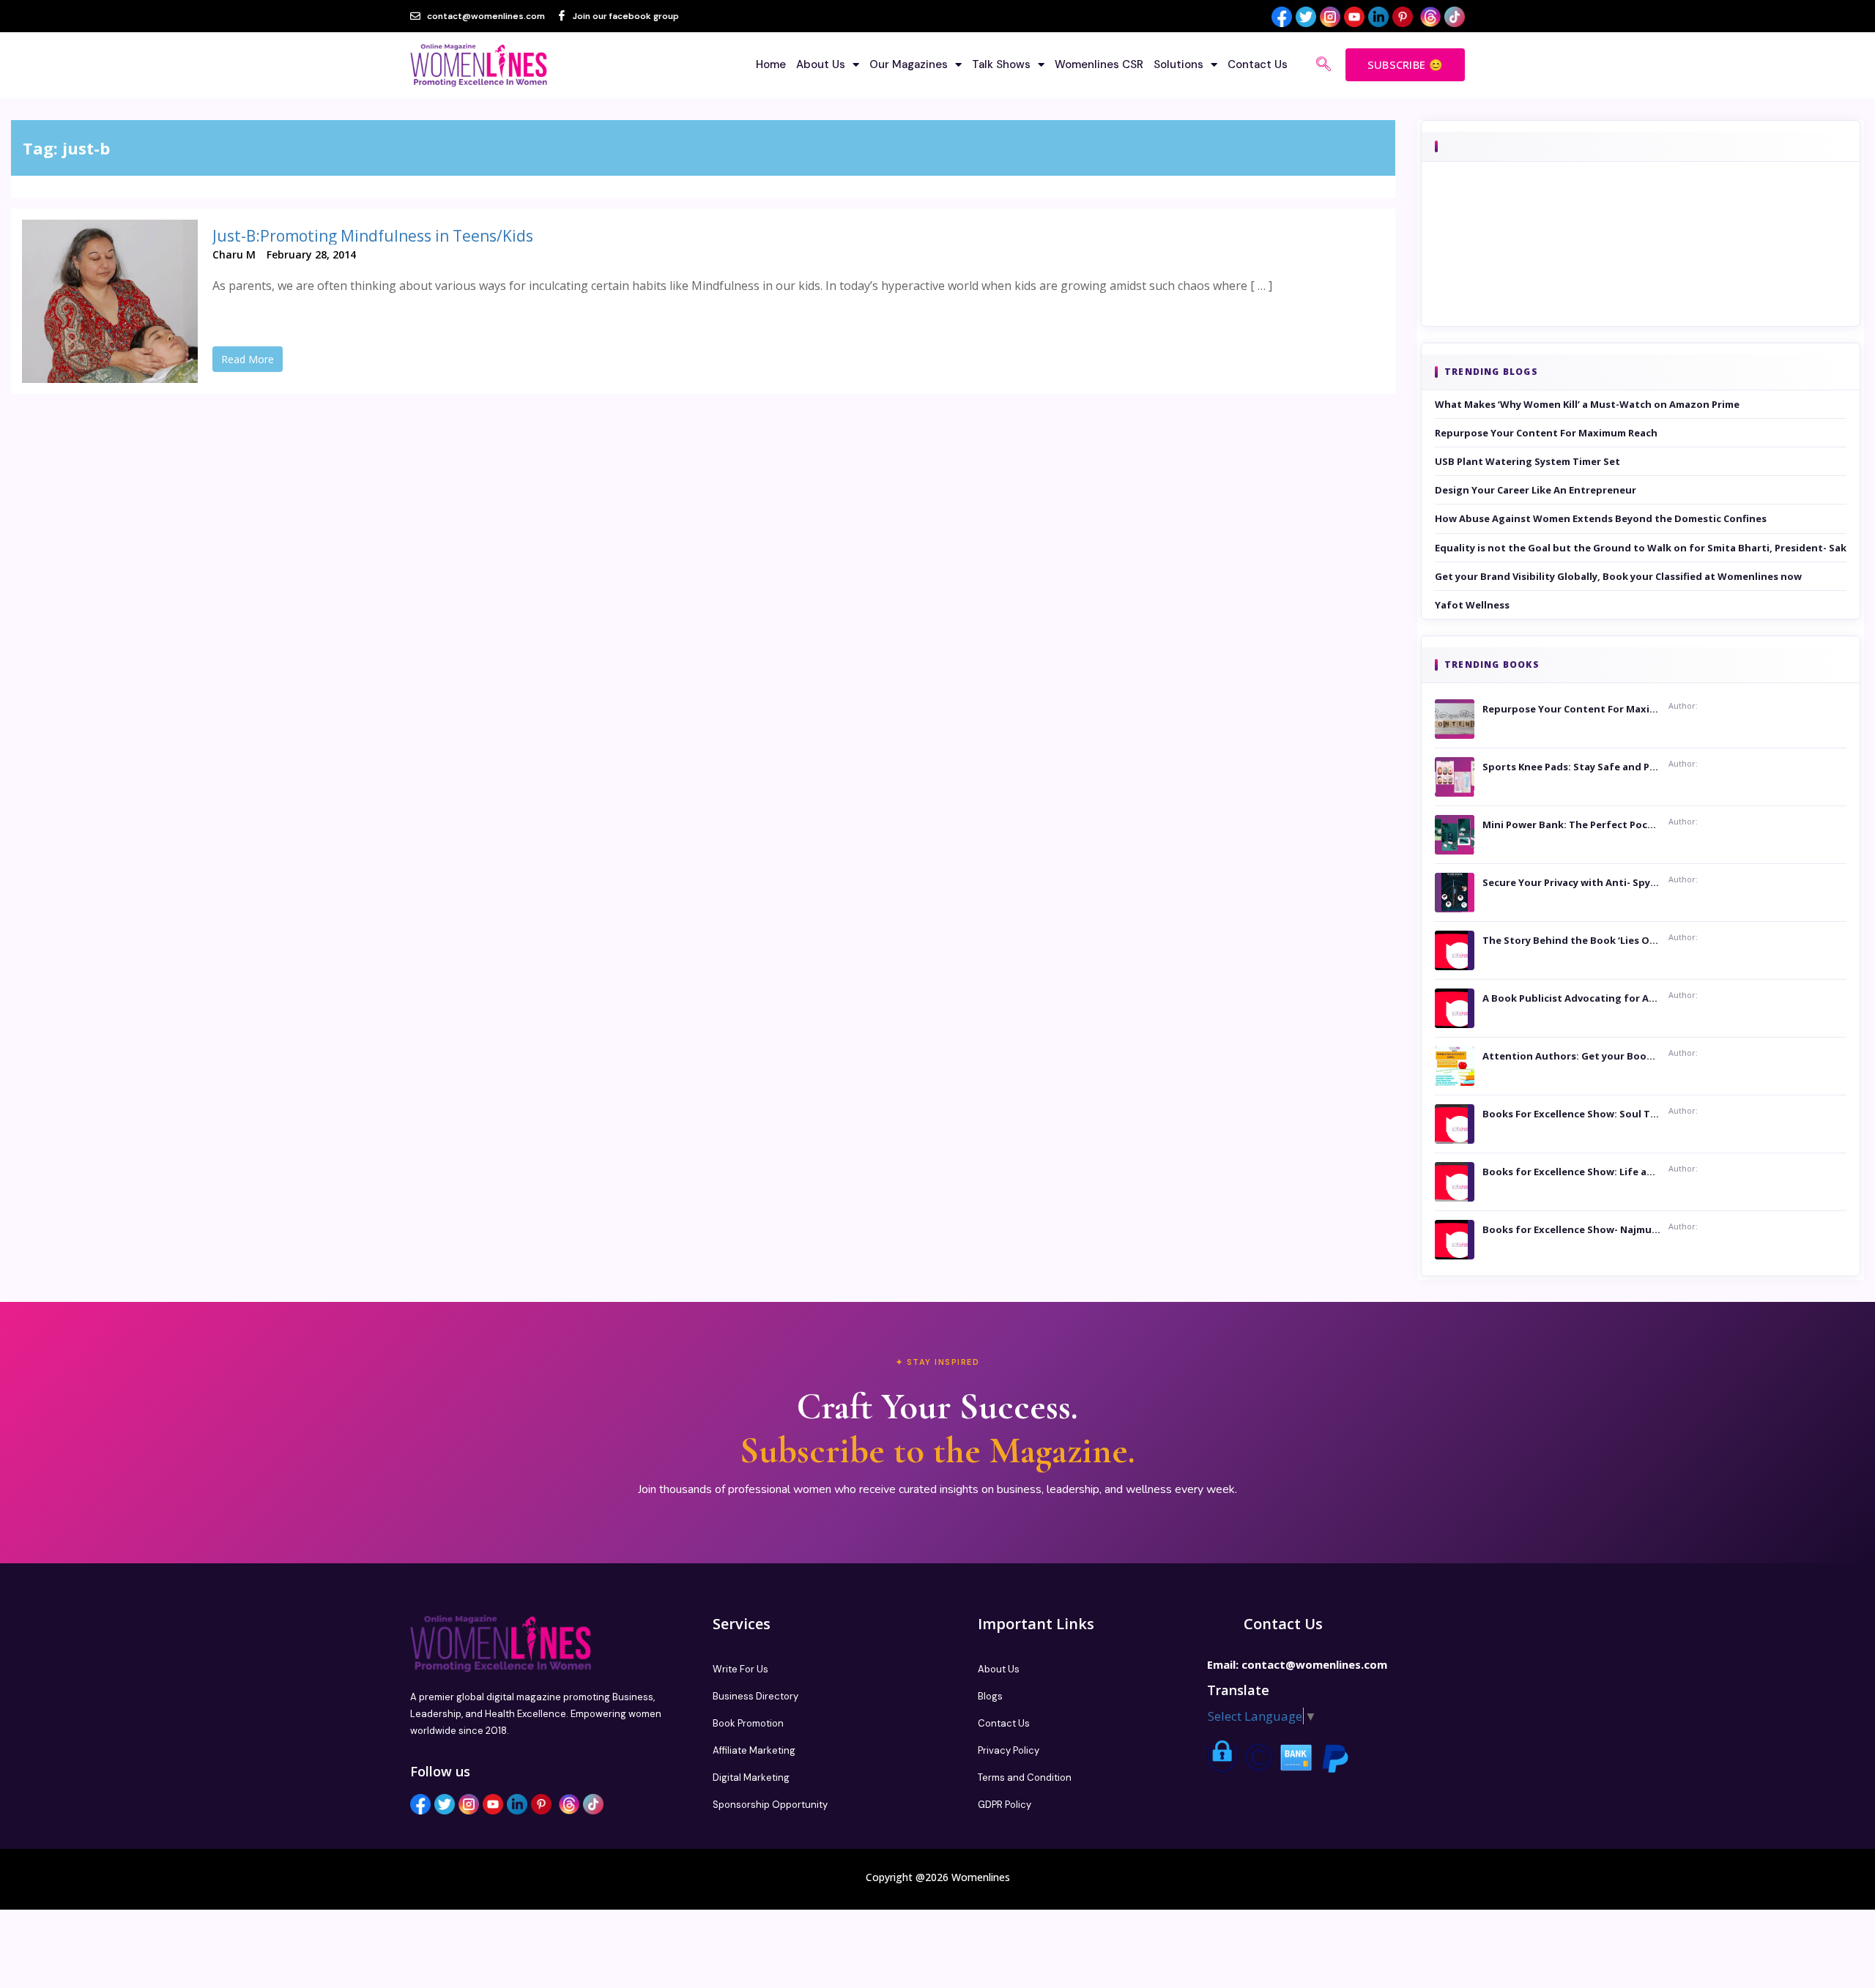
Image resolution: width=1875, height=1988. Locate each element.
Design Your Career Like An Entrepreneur (1536, 490)
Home (771, 64)
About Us (821, 64)
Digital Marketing (751, 1777)
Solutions (1178, 64)
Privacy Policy (1009, 1750)
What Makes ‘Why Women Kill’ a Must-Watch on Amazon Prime (1587, 404)
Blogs (990, 1696)
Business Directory (755, 1696)
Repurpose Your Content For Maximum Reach (1546, 433)
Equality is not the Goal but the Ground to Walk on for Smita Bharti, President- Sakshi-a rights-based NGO (1641, 548)
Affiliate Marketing (754, 1750)
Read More (248, 359)
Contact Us (1258, 64)
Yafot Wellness (1472, 605)
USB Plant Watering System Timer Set (1527, 461)
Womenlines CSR (1099, 64)
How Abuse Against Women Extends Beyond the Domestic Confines (1601, 518)
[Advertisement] (1641, 264)
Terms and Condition (1025, 1777)
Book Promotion (748, 1723)
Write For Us (740, 1669)
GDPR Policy (1005, 1805)
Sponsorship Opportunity (770, 1805)
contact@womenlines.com (1314, 1664)
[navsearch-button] (1323, 65)
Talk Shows (1001, 64)
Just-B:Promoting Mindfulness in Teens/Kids (373, 236)
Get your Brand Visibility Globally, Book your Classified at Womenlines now (1618, 576)
